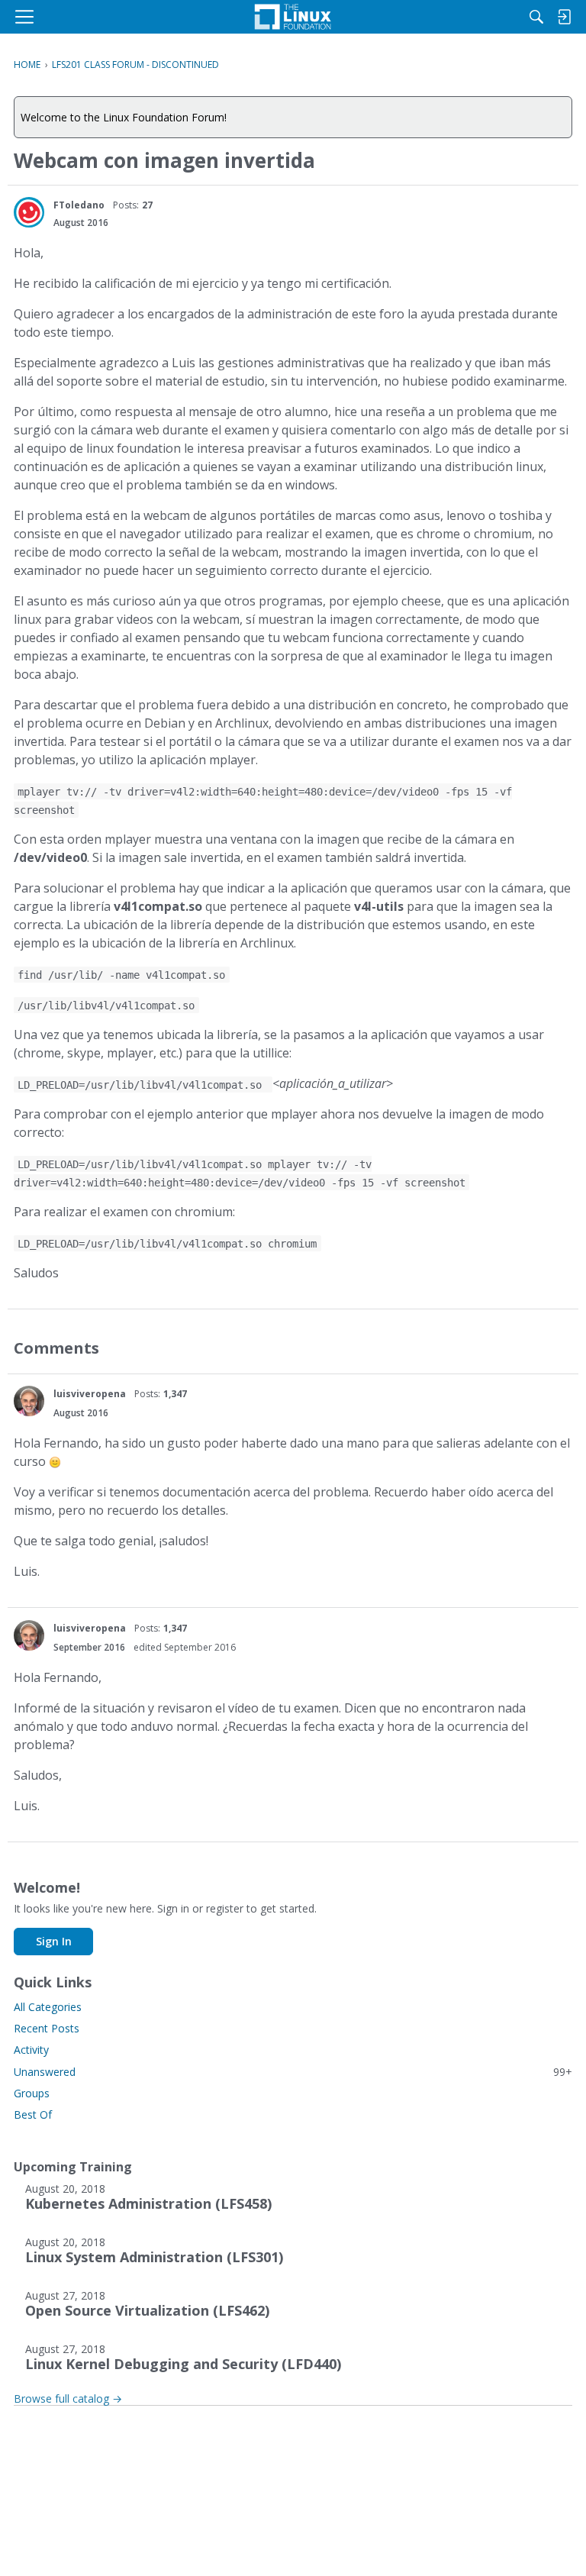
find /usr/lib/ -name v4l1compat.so (121, 975)
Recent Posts (47, 2028)
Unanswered (293, 2072)
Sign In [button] (54, 1941)
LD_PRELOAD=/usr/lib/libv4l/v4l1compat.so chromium (167, 1244)
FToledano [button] (79, 205)
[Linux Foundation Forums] (293, 17)
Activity (31, 2050)
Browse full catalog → (68, 2398)
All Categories (48, 2007)
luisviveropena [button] (90, 1394)
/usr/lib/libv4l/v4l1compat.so (106, 1006)
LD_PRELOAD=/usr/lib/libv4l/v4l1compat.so (143, 1085)
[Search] (536, 17)
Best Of (33, 2114)
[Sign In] (564, 17)
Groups (32, 2093)
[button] (29, 212)
